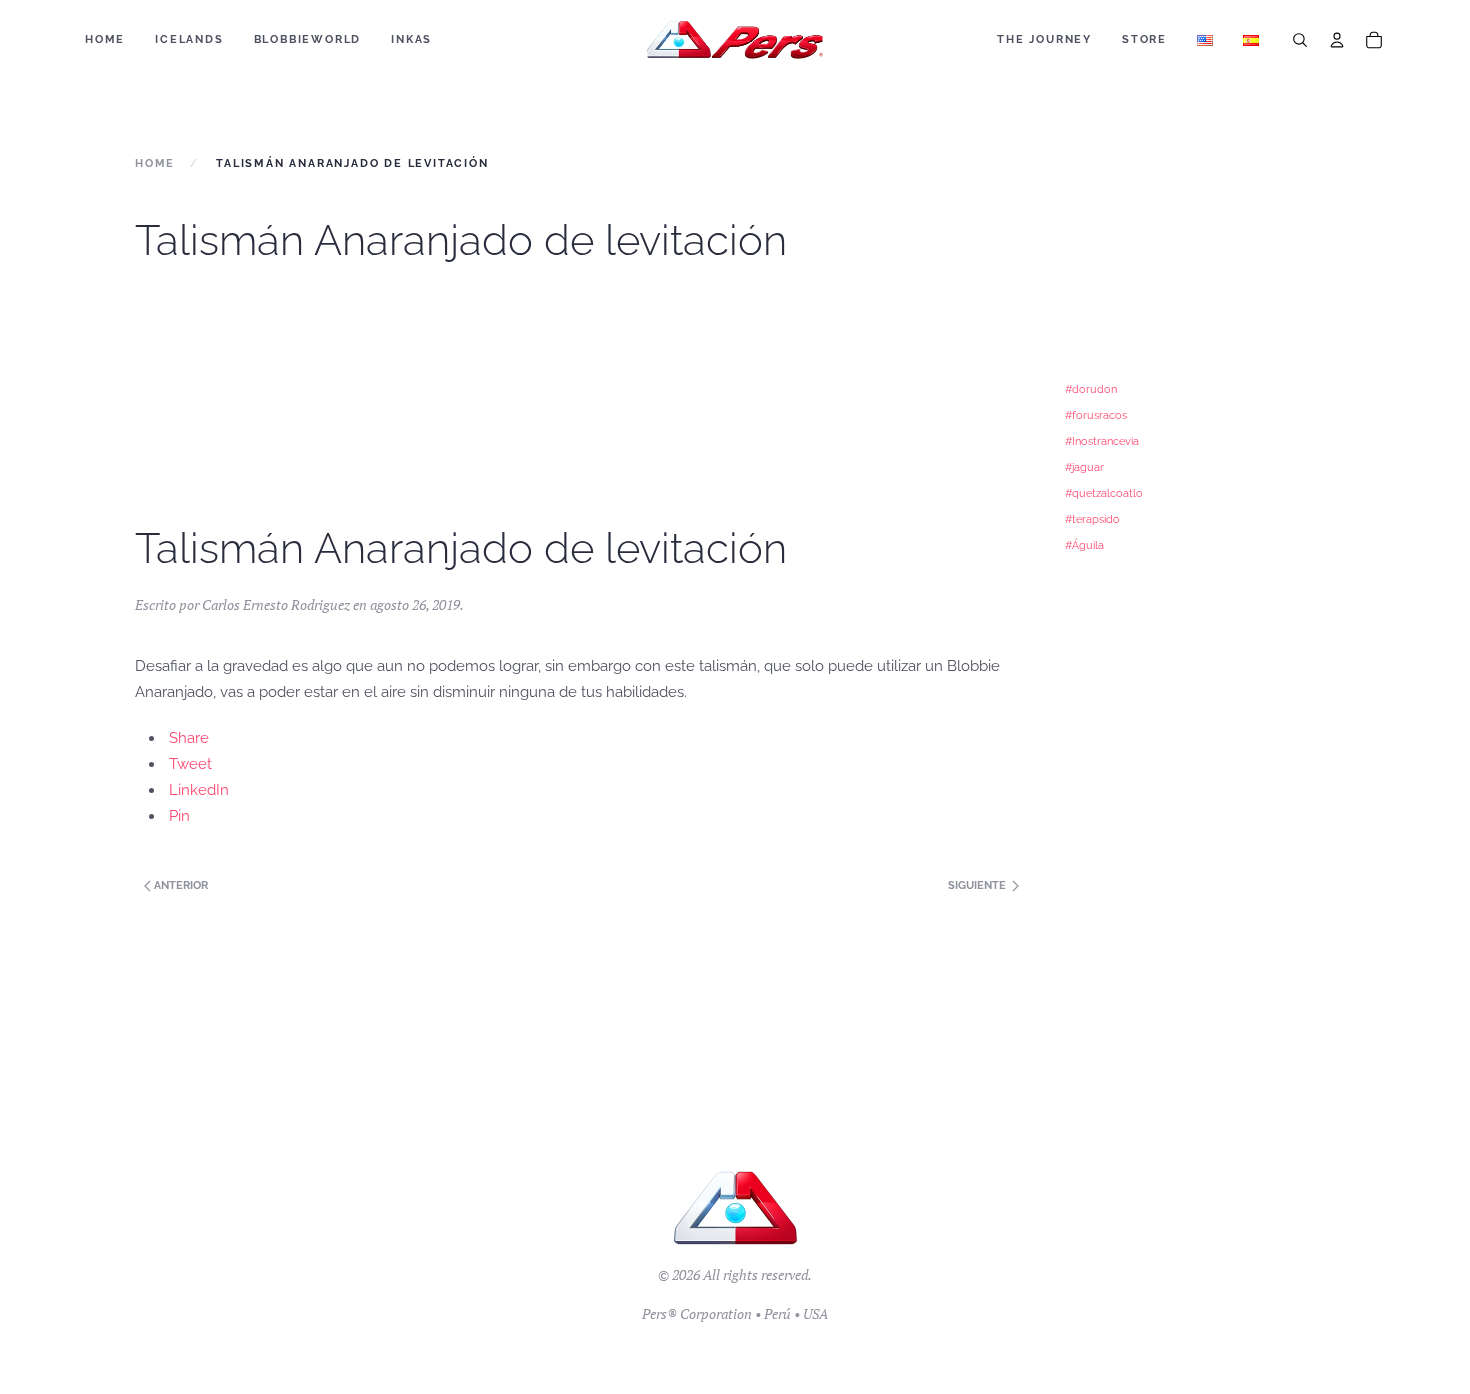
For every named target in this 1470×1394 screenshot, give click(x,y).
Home (105, 39)
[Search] (1300, 40)
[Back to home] (735, 40)
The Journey (1044, 39)
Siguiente (978, 885)
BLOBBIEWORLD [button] (308, 39)
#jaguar (1084, 467)
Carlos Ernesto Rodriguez (276, 604)
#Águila (1084, 545)
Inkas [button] (411, 39)
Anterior (179, 885)
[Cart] (1374, 40)
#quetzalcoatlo (1104, 493)
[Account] (1337, 40)
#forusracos (1096, 415)
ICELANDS (189, 39)
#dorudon (1091, 389)
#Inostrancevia (1102, 441)
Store (1144, 39)
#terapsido (1092, 519)
